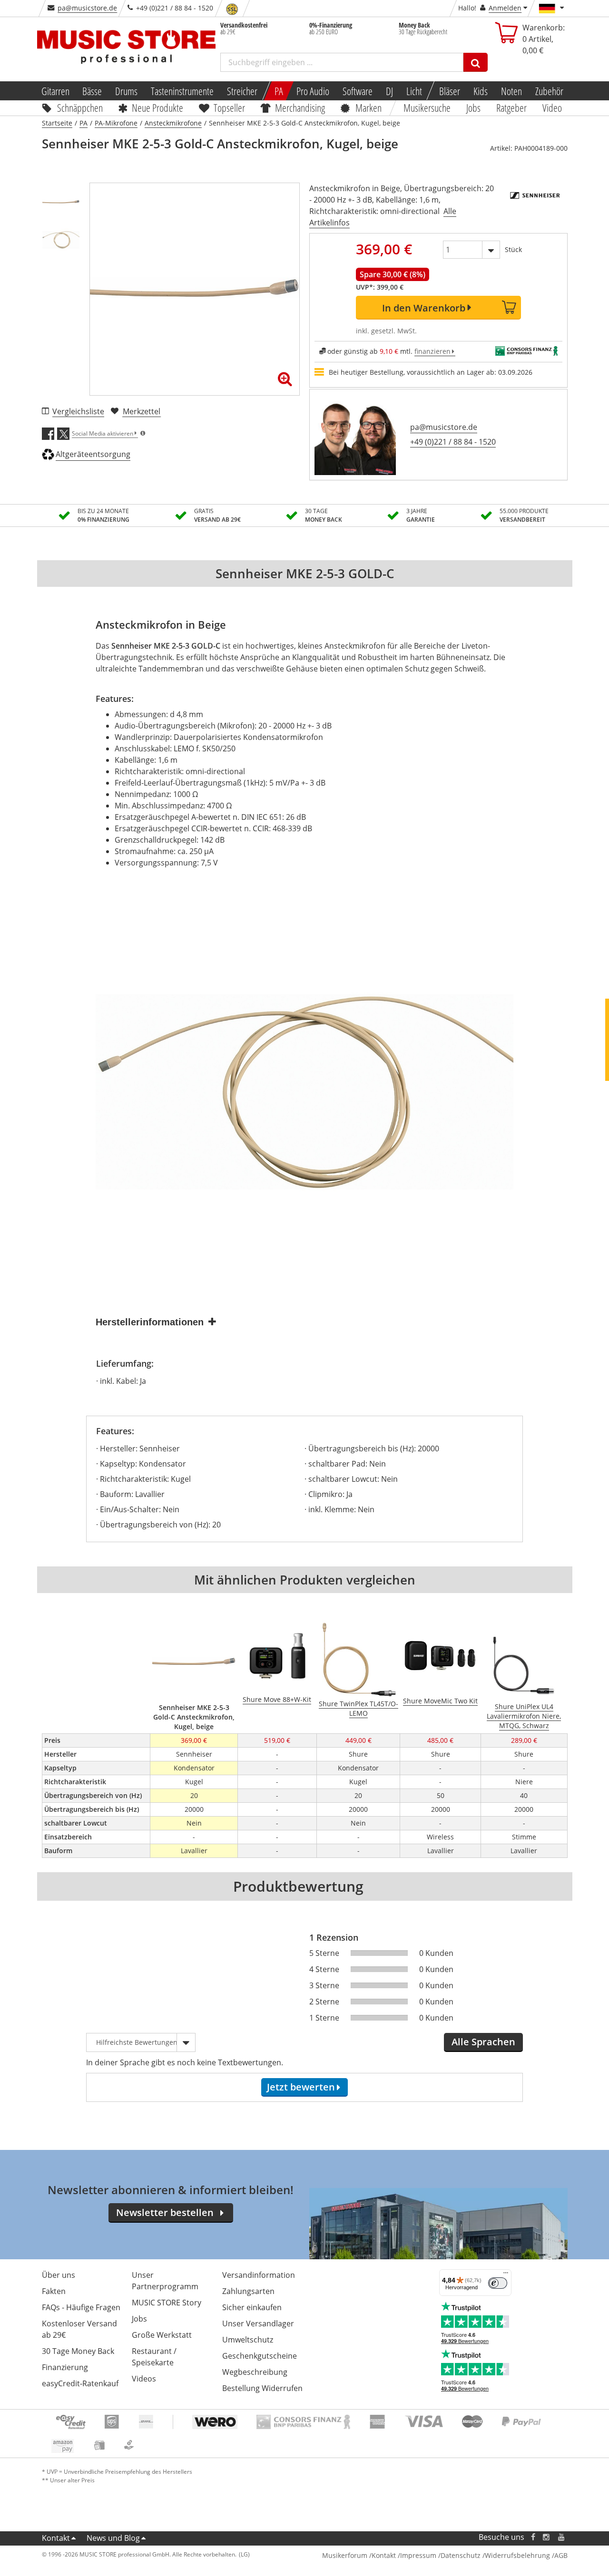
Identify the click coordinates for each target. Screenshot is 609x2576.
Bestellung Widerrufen (262, 2388)
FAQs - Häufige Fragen (81, 2307)
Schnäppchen (80, 107)
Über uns (59, 2275)
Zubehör (549, 91)
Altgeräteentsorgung (93, 454)
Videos (144, 2379)
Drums (126, 91)
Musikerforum (345, 2555)
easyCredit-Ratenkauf (80, 2383)
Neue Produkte (157, 107)
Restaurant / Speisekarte (154, 2357)
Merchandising (300, 107)
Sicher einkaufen (252, 2307)
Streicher (242, 91)
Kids (481, 91)
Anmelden (505, 8)
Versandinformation (259, 2275)
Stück (513, 249)
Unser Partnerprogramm (165, 2281)
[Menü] (506, 2275)
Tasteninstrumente (182, 91)
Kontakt (56, 2538)
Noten (511, 91)
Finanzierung (65, 2367)
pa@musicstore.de (87, 8)
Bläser (450, 91)
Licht (414, 91)
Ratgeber (511, 107)
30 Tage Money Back (78, 2351)
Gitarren (55, 91)
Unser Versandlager (258, 2323)
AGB (561, 2555)
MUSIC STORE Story (167, 2303)
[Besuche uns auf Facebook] (533, 2537)
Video (552, 107)
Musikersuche (427, 107)
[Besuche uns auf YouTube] (562, 2537)
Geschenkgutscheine (260, 2356)
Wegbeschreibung (255, 2372)
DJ (389, 91)
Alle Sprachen (483, 2042)
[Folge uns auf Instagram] (547, 2537)
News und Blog (113, 2538)
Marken (368, 107)
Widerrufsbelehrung (517, 2555)
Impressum (418, 2555)
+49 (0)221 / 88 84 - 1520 (453, 442)
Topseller (229, 107)
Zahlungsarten (248, 2291)
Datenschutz (461, 2555)
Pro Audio (313, 91)
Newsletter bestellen (165, 2212)
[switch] (498, 2283)
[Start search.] (476, 62)
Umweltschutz (248, 2340)
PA (279, 91)
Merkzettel (142, 411)
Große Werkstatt (162, 2335)
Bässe (92, 91)
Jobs (474, 107)
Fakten (54, 2291)
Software (358, 91)
